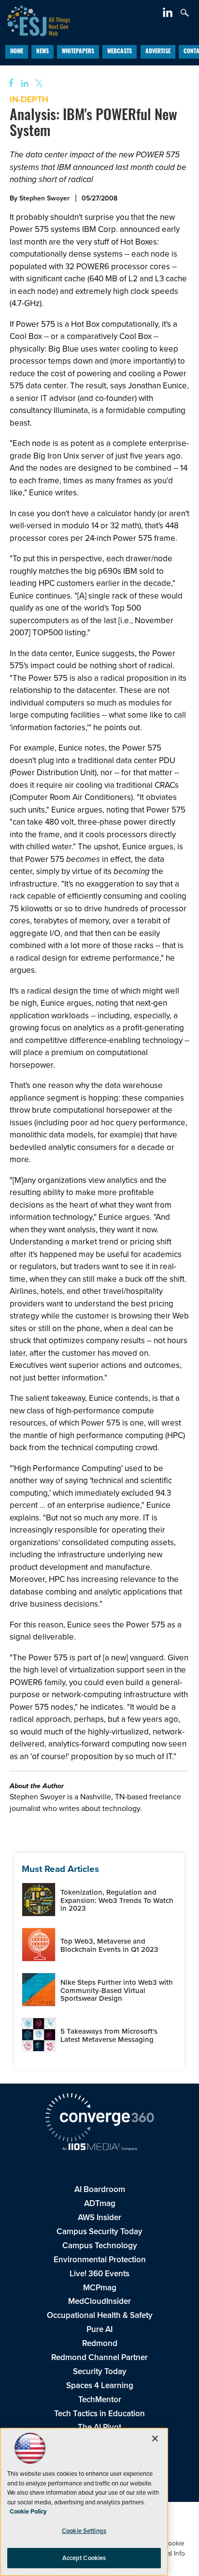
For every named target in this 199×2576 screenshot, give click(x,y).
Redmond (100, 2343)
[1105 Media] (99, 2148)
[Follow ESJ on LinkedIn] (169, 14)
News (43, 52)
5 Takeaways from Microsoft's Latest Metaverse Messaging (109, 2035)
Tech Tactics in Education (99, 2414)
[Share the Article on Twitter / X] (38, 84)
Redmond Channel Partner (99, 2357)
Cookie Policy (28, 2511)
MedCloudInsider (99, 2301)
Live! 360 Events (99, 2274)
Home (17, 52)
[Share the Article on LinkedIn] (23, 84)
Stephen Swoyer (44, 198)
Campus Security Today (99, 2231)
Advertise (158, 52)
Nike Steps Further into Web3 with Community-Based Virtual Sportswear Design (117, 1990)
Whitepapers (78, 52)
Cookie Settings (84, 2531)
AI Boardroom (100, 2189)
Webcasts (120, 52)
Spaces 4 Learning (100, 2385)
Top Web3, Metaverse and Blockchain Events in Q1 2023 (109, 1945)
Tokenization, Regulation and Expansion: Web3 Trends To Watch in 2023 (117, 1900)
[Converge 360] (99, 2119)
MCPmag (100, 2288)
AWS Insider (99, 2217)
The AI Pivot (99, 2427)
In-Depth (29, 99)
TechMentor (100, 2400)
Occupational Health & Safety (100, 2315)
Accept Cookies (84, 2558)
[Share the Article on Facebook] (8, 84)
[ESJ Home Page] (35, 20)
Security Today (100, 2371)
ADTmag (100, 2203)
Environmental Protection (100, 2260)
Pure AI (99, 2329)
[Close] (155, 2438)
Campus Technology (100, 2246)
